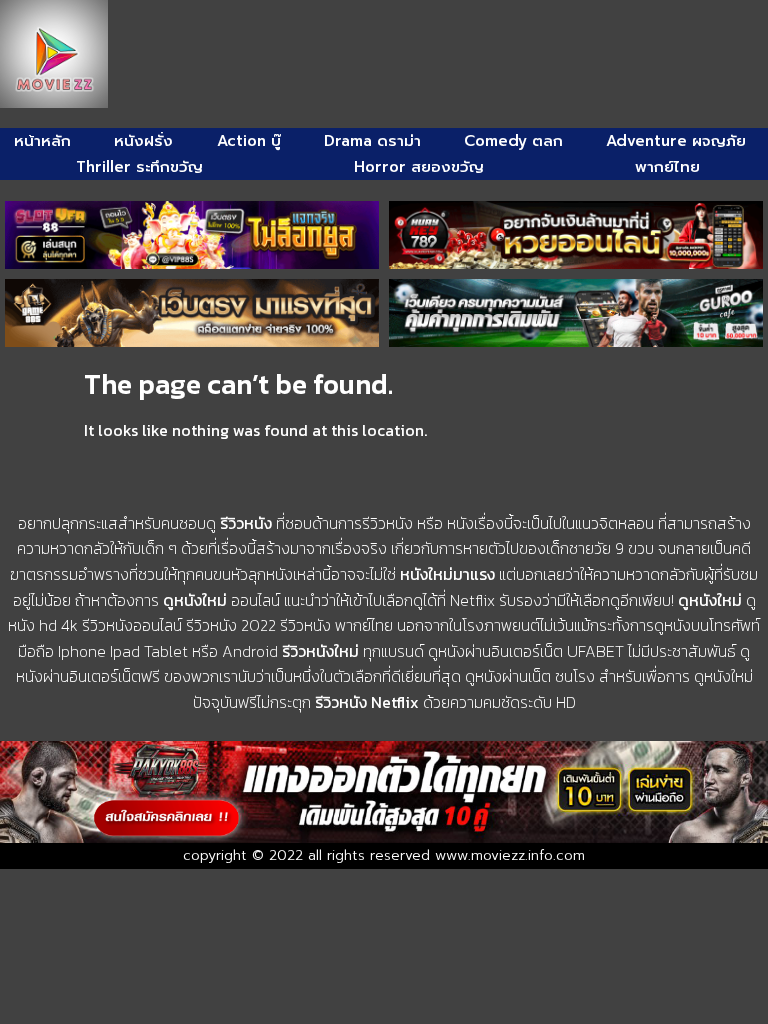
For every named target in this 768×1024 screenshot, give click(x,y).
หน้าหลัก (42, 141)
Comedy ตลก (513, 141)
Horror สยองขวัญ (419, 167)
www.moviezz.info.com (510, 855)
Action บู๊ (249, 141)
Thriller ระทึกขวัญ (139, 167)
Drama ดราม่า (372, 141)
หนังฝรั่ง (143, 141)
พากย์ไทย (667, 167)
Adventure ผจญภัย (676, 141)
